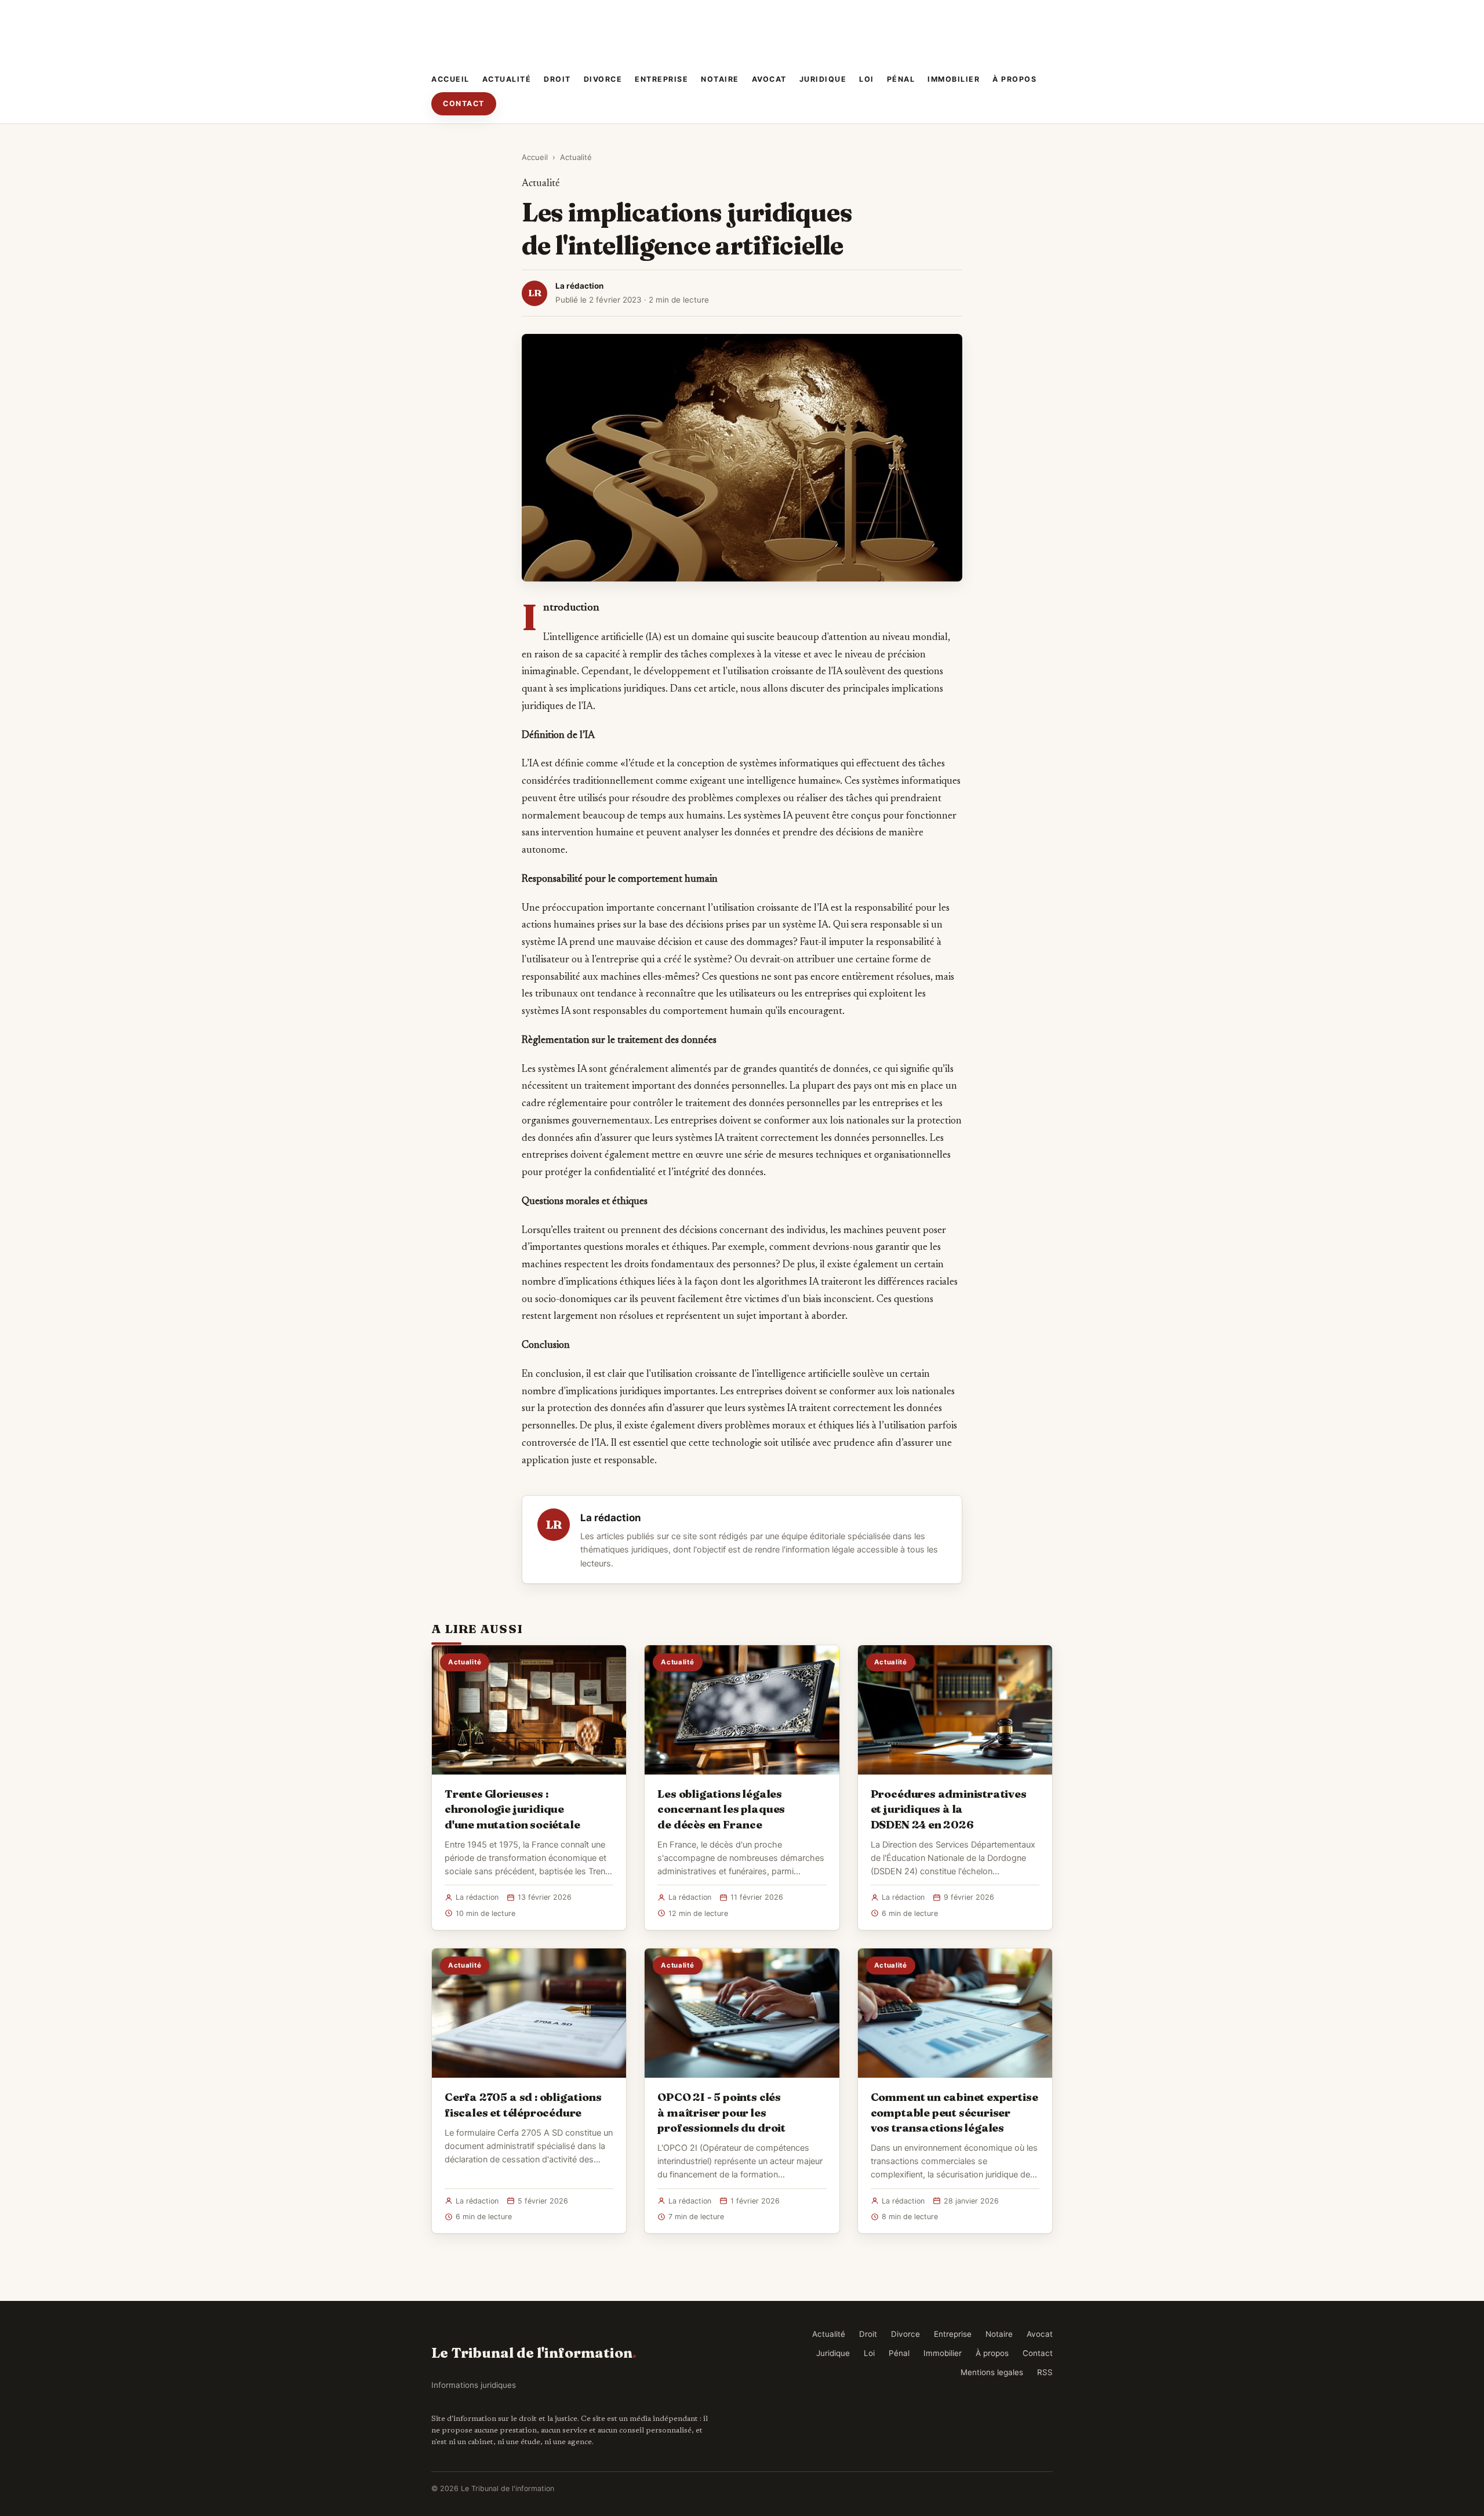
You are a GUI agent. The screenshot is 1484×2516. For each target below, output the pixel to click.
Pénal (901, 79)
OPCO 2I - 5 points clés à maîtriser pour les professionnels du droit (721, 2112)
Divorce (603, 79)
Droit (557, 79)
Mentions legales (992, 2372)
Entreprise (661, 79)
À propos (1014, 79)
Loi (867, 79)
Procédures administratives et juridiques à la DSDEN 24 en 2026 (949, 1809)
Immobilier (954, 79)
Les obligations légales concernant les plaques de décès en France (721, 1809)
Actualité (507, 79)
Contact (464, 103)
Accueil (450, 79)
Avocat (769, 79)
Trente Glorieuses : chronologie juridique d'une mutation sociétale (512, 1809)
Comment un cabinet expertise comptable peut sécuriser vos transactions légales (954, 2112)
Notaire (720, 79)
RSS (1045, 2372)
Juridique (823, 79)
